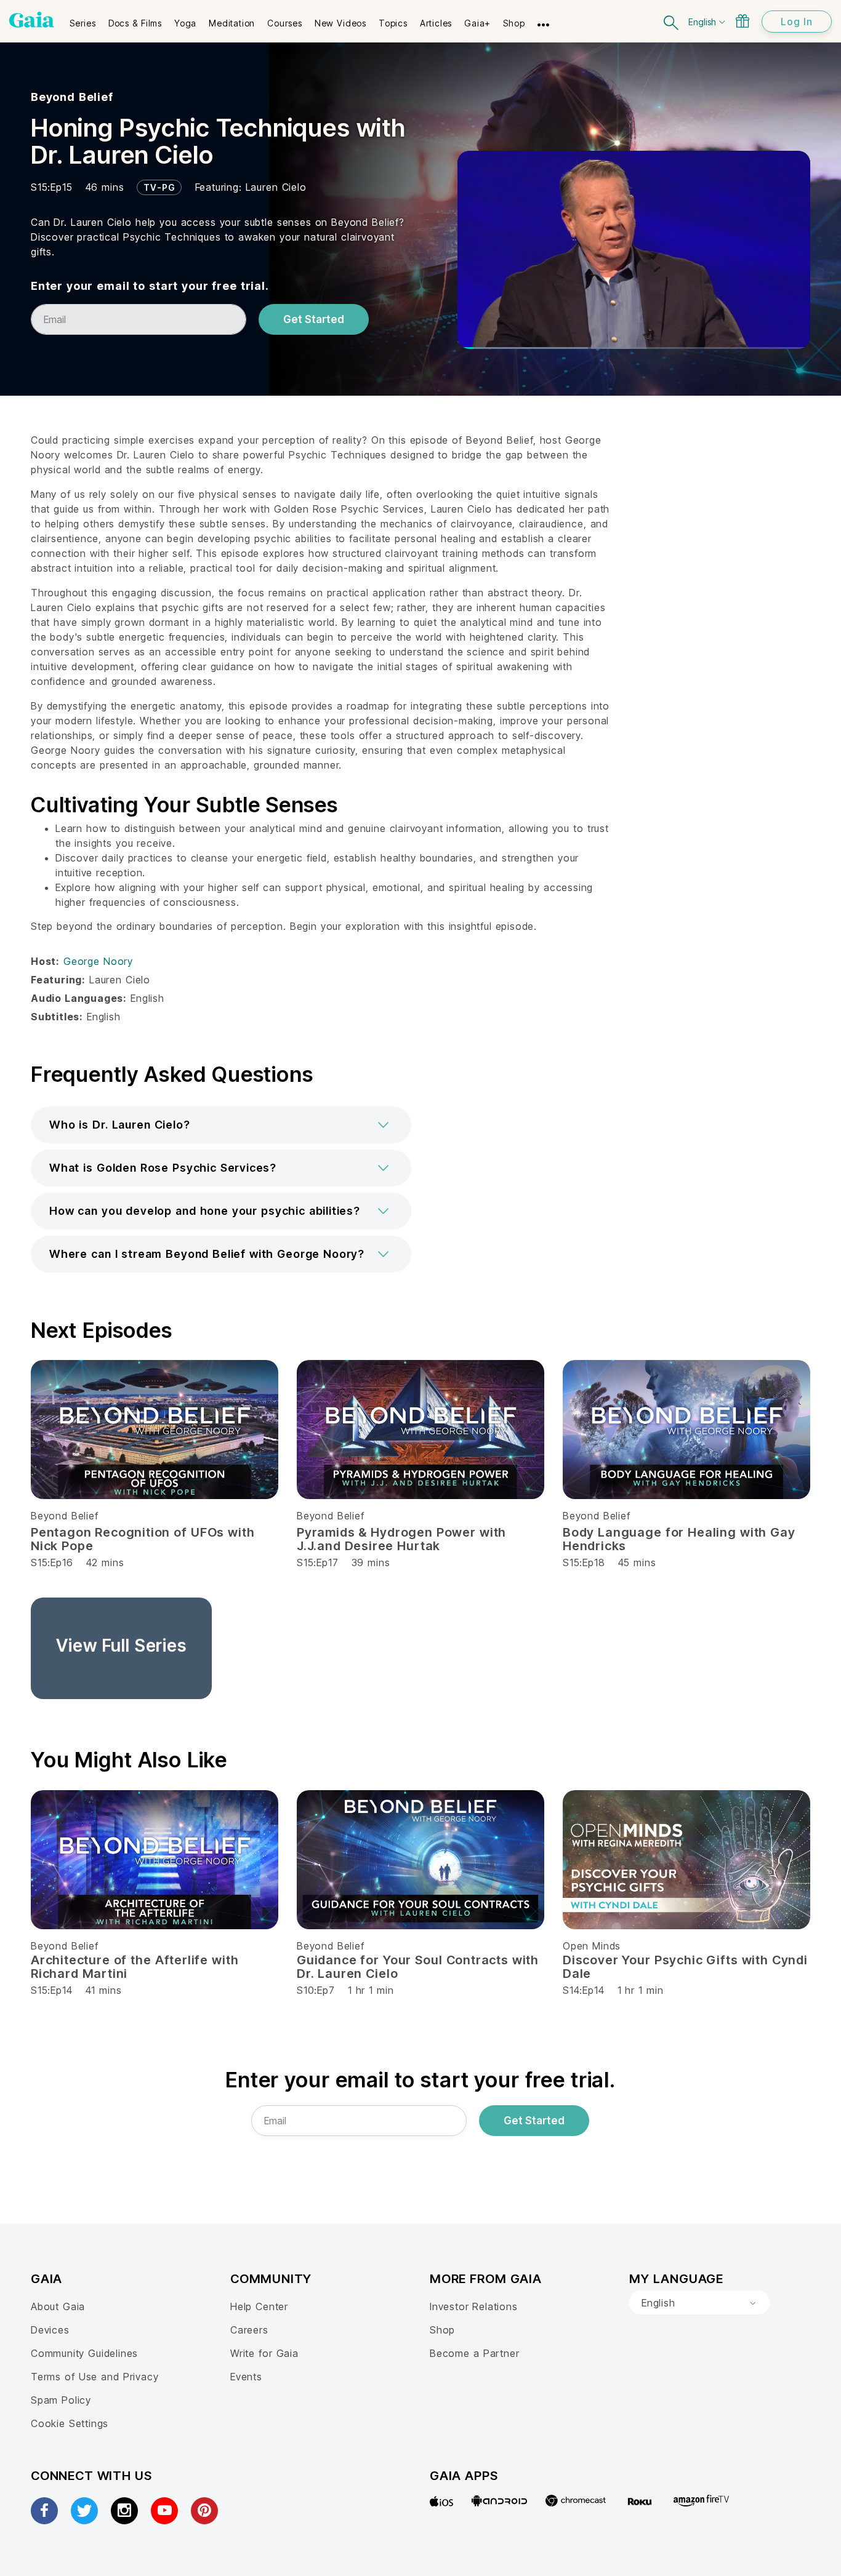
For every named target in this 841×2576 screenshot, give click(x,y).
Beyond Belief (72, 97)
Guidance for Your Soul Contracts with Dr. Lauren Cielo (418, 1967)
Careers (249, 2330)
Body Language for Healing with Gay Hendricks (679, 1539)
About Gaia (58, 2306)
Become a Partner (474, 2353)
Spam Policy (61, 2400)
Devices (50, 2330)
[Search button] (672, 21)
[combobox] (699, 2303)
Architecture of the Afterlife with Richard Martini (135, 1967)
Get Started (314, 319)
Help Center (259, 2306)
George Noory (98, 961)
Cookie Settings (70, 2423)
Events (246, 2377)
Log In (797, 22)
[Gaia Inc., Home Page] (32, 20)
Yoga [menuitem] (185, 23)
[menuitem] (83, 19)
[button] (221, 1125)
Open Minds (592, 1946)
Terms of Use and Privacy (95, 2377)
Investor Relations (474, 2306)
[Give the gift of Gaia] (742, 21)
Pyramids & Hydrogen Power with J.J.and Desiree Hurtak (401, 1539)
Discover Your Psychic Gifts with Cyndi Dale (685, 1967)
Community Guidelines (84, 2353)
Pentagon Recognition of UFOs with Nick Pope (143, 1539)
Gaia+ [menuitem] (477, 23)
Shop (442, 2330)
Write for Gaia (264, 2353)
